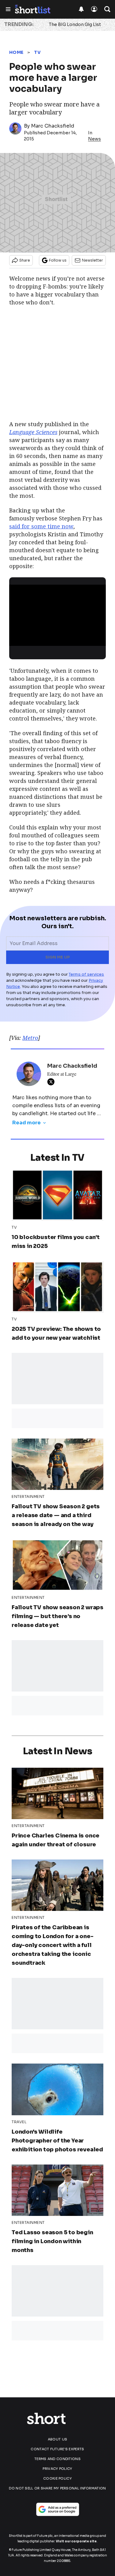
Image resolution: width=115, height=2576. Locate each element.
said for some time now (41, 526)
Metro (30, 1038)
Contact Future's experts (57, 2449)
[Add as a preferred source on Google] (58, 2509)
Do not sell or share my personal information (57, 2488)
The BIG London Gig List (75, 24)
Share (25, 260)
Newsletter (92, 260)
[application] (57, 612)
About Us (57, 2439)
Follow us (58, 260)
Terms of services (86, 974)
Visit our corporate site (76, 2541)
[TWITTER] (52, 1082)
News (94, 139)
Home (16, 52)
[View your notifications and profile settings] (81, 9)
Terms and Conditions (57, 2459)
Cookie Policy (57, 2478)
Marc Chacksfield (53, 126)
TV (37, 52)
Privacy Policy (57, 2469)
